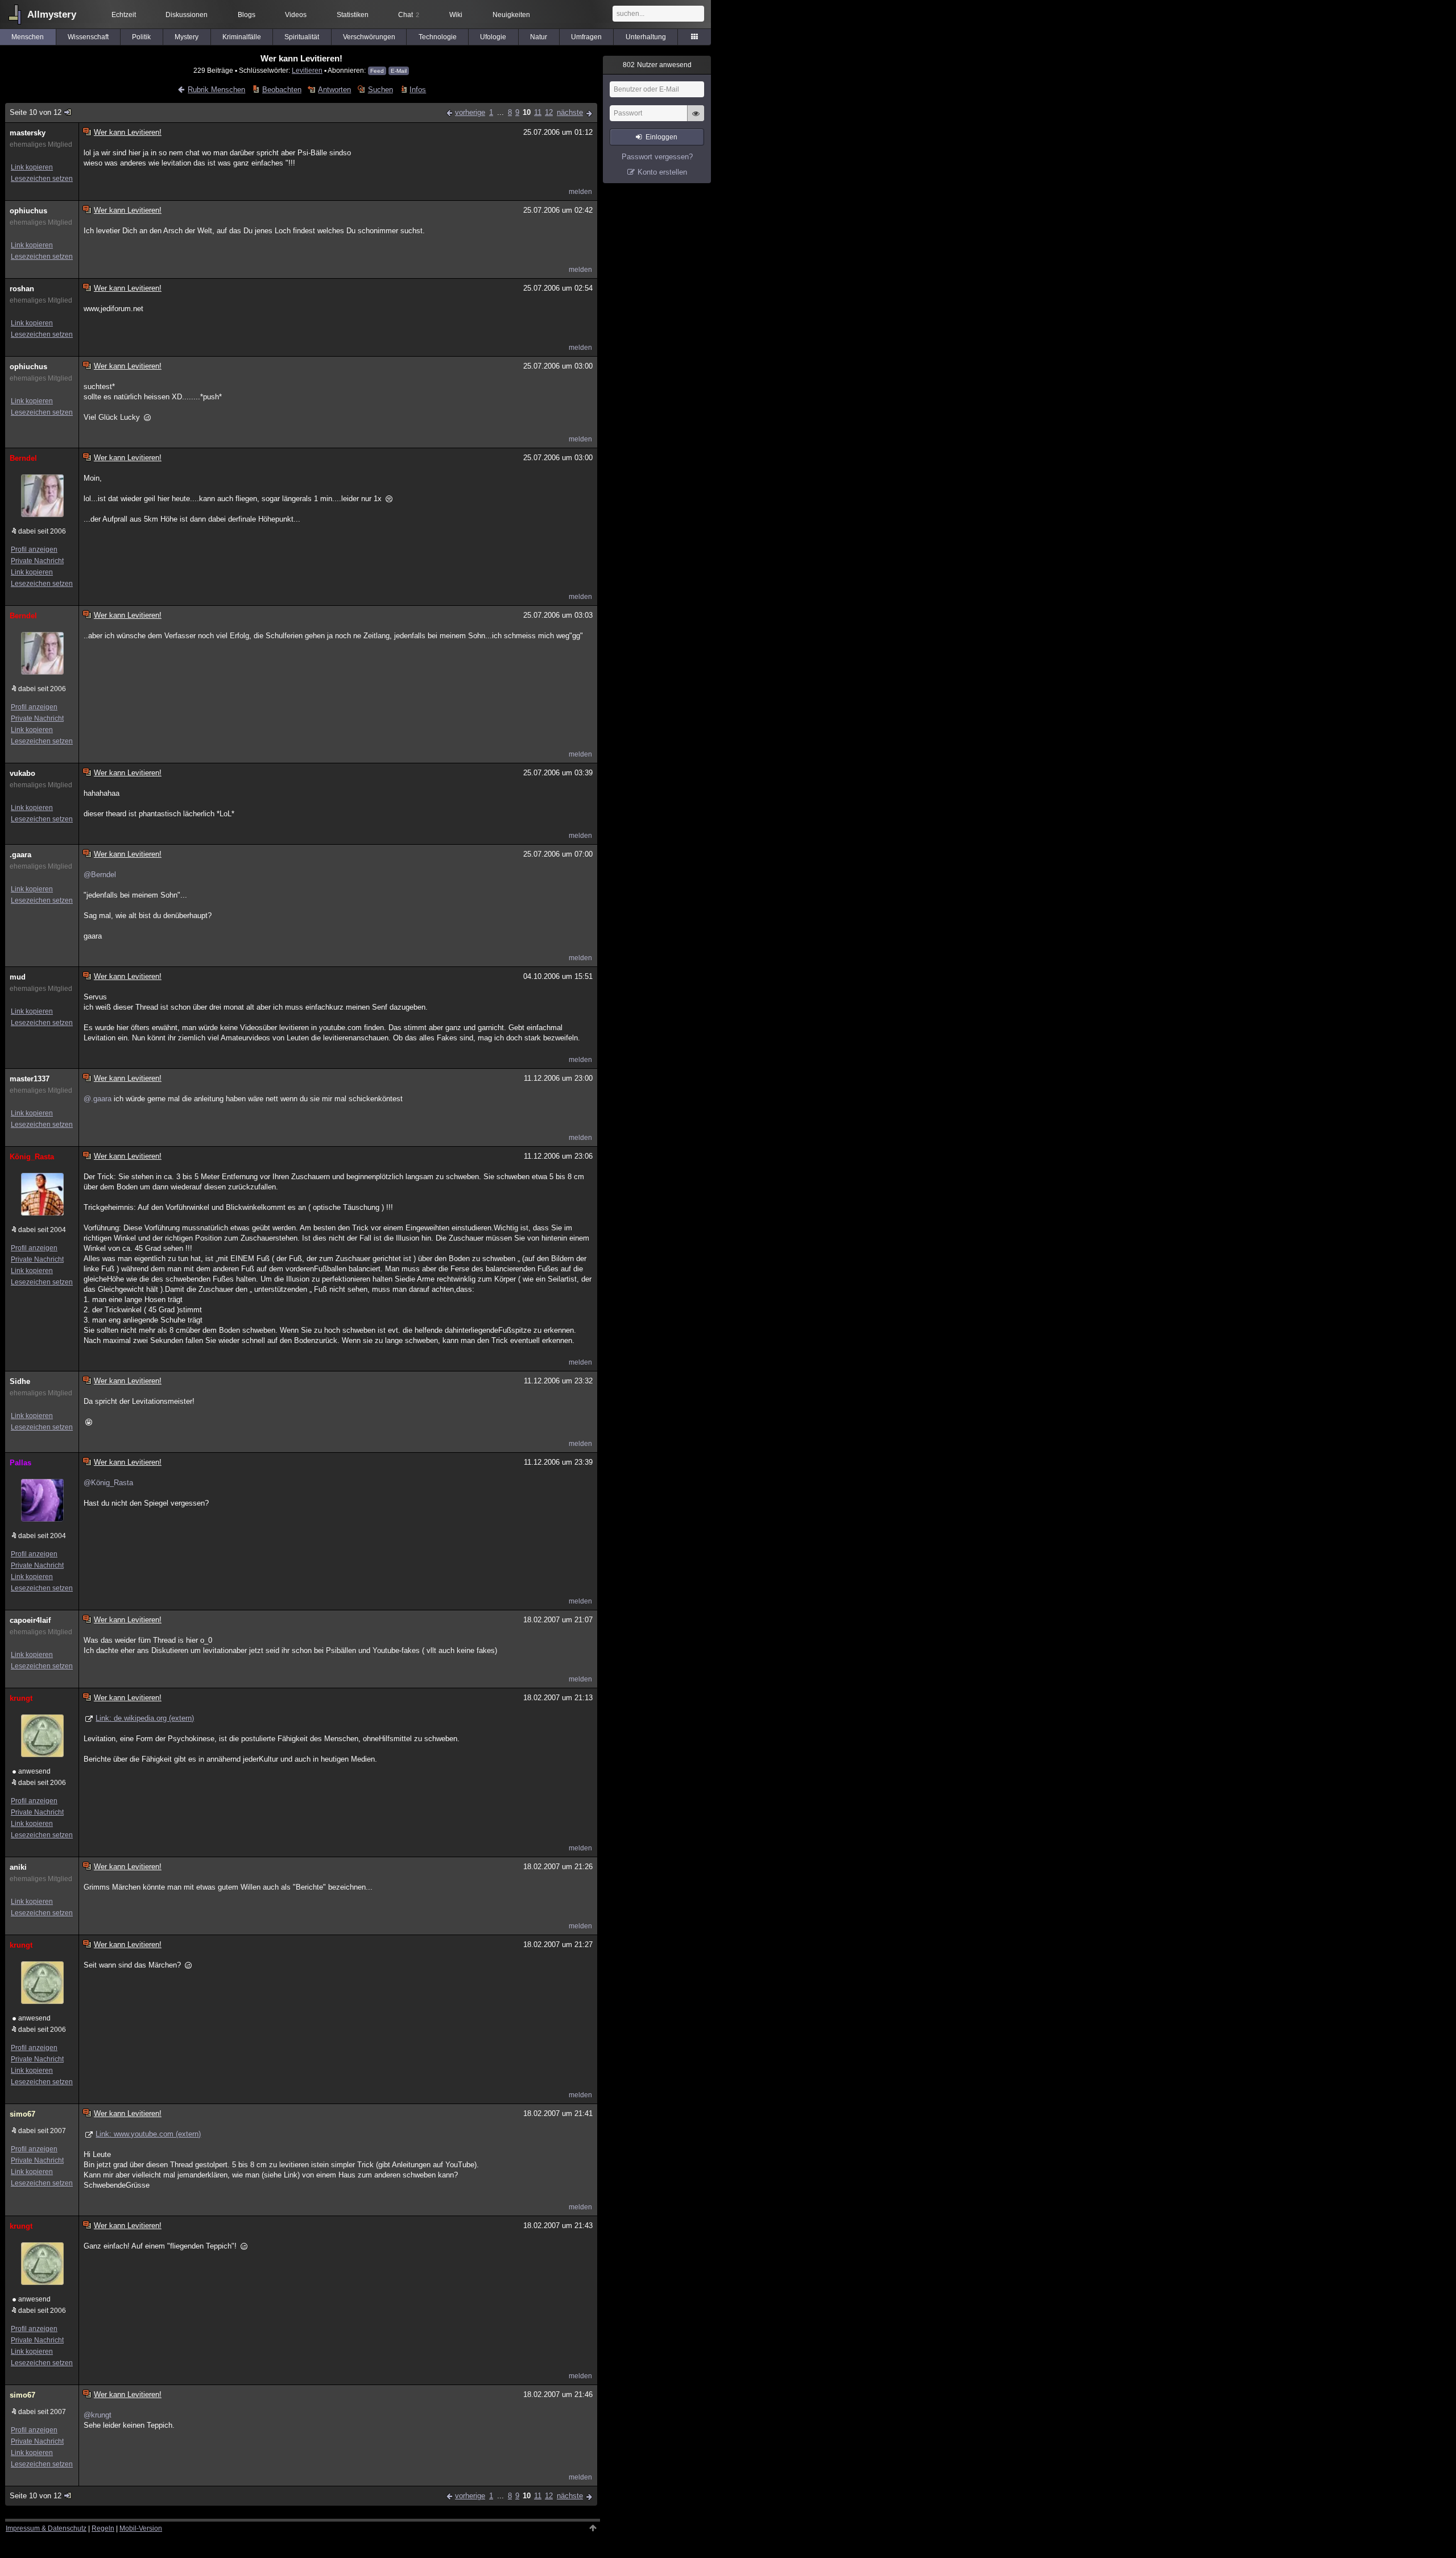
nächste (570, 112)
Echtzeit (124, 15)
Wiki (456, 15)
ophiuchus (28, 211)
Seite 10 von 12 (36, 112)
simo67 (22, 2114)
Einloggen (661, 137)
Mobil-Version (141, 2528)
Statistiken (353, 15)
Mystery (187, 37)
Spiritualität (302, 37)
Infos (418, 90)
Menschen (28, 37)
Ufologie (493, 37)
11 (538, 112)
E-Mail (399, 71)
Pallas (20, 1463)
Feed (377, 71)
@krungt (98, 2415)
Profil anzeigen (34, 549)
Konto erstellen (662, 172)
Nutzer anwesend (657, 65)
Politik (141, 37)
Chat (409, 15)
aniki (18, 1867)
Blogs (247, 15)
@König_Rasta (108, 1483)
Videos (296, 15)
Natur (539, 37)
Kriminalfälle (242, 37)
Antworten (334, 90)
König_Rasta (32, 1157)
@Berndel (100, 875)
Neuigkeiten (511, 15)
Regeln (103, 2528)
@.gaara (98, 1099)
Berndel (23, 458)
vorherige (470, 112)
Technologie (438, 37)
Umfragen (586, 37)
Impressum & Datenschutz (46, 2528)
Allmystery (52, 15)
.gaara (20, 855)
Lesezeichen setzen (42, 179)
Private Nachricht (37, 561)
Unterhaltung (646, 37)
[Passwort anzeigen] (696, 119)
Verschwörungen (369, 37)
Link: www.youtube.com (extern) (148, 2134)
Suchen (380, 90)
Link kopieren (32, 167)
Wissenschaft (88, 37)
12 (549, 112)
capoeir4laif (30, 1620)
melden (580, 192)
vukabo (22, 773)
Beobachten (282, 90)
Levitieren (307, 70)
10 (527, 112)
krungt (21, 1698)
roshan (22, 289)
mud (18, 977)
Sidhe (20, 1381)
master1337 (30, 1079)
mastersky (28, 133)
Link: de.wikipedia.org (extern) (145, 1718)
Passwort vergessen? (657, 157)
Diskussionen (187, 15)
